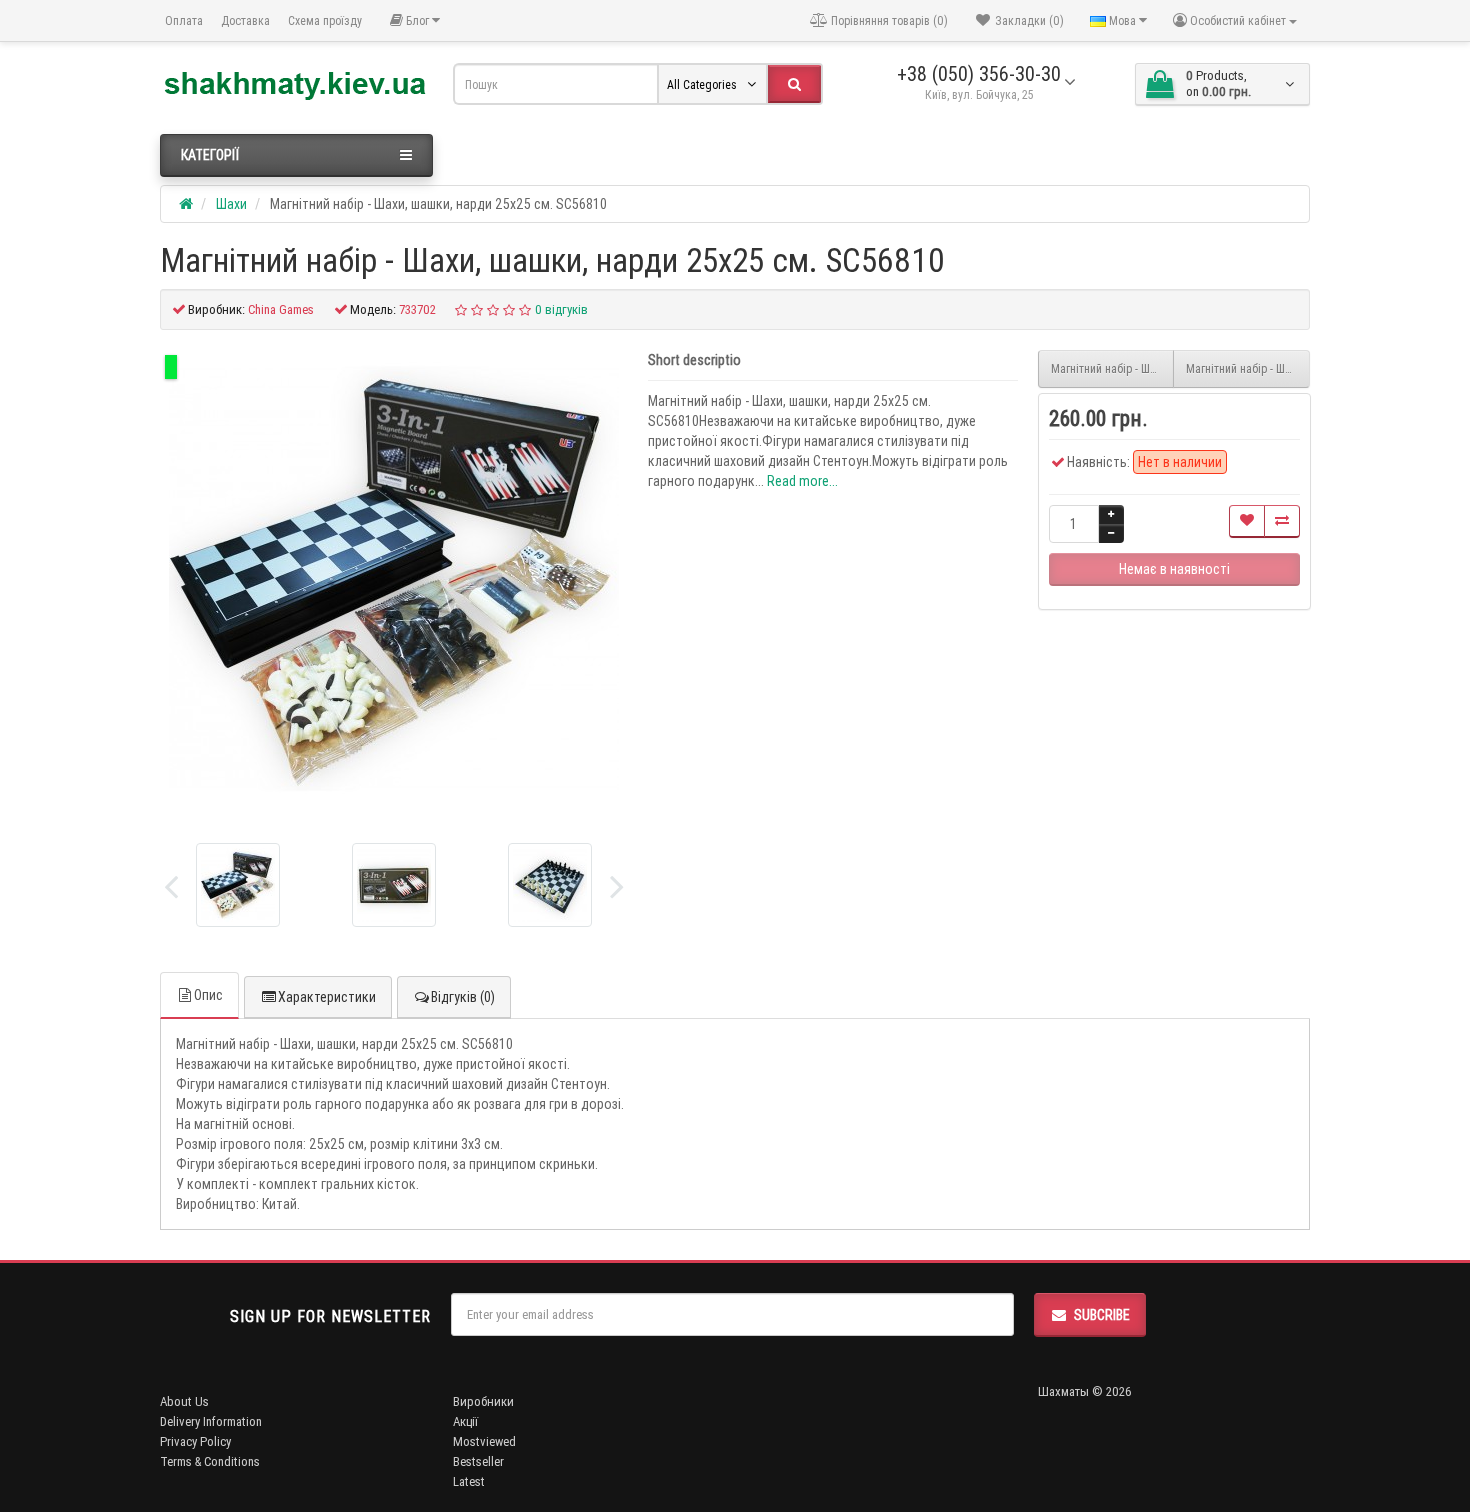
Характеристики (327, 997)
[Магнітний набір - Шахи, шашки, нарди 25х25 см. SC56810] (394, 579)
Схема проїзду (325, 20)
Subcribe (1102, 1315)
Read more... (802, 481)
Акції (465, 1421)
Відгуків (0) (463, 997)
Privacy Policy (195, 1441)
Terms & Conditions (210, 1461)
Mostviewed (484, 1441)
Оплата (184, 20)
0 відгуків (561, 309)
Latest (469, 1481)
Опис (208, 995)
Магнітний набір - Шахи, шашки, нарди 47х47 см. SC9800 (1113, 368)
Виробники (483, 1401)
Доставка (245, 20)
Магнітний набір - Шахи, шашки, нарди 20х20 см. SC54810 (1248, 368)
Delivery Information (211, 1421)
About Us (184, 1401)
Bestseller (478, 1461)
